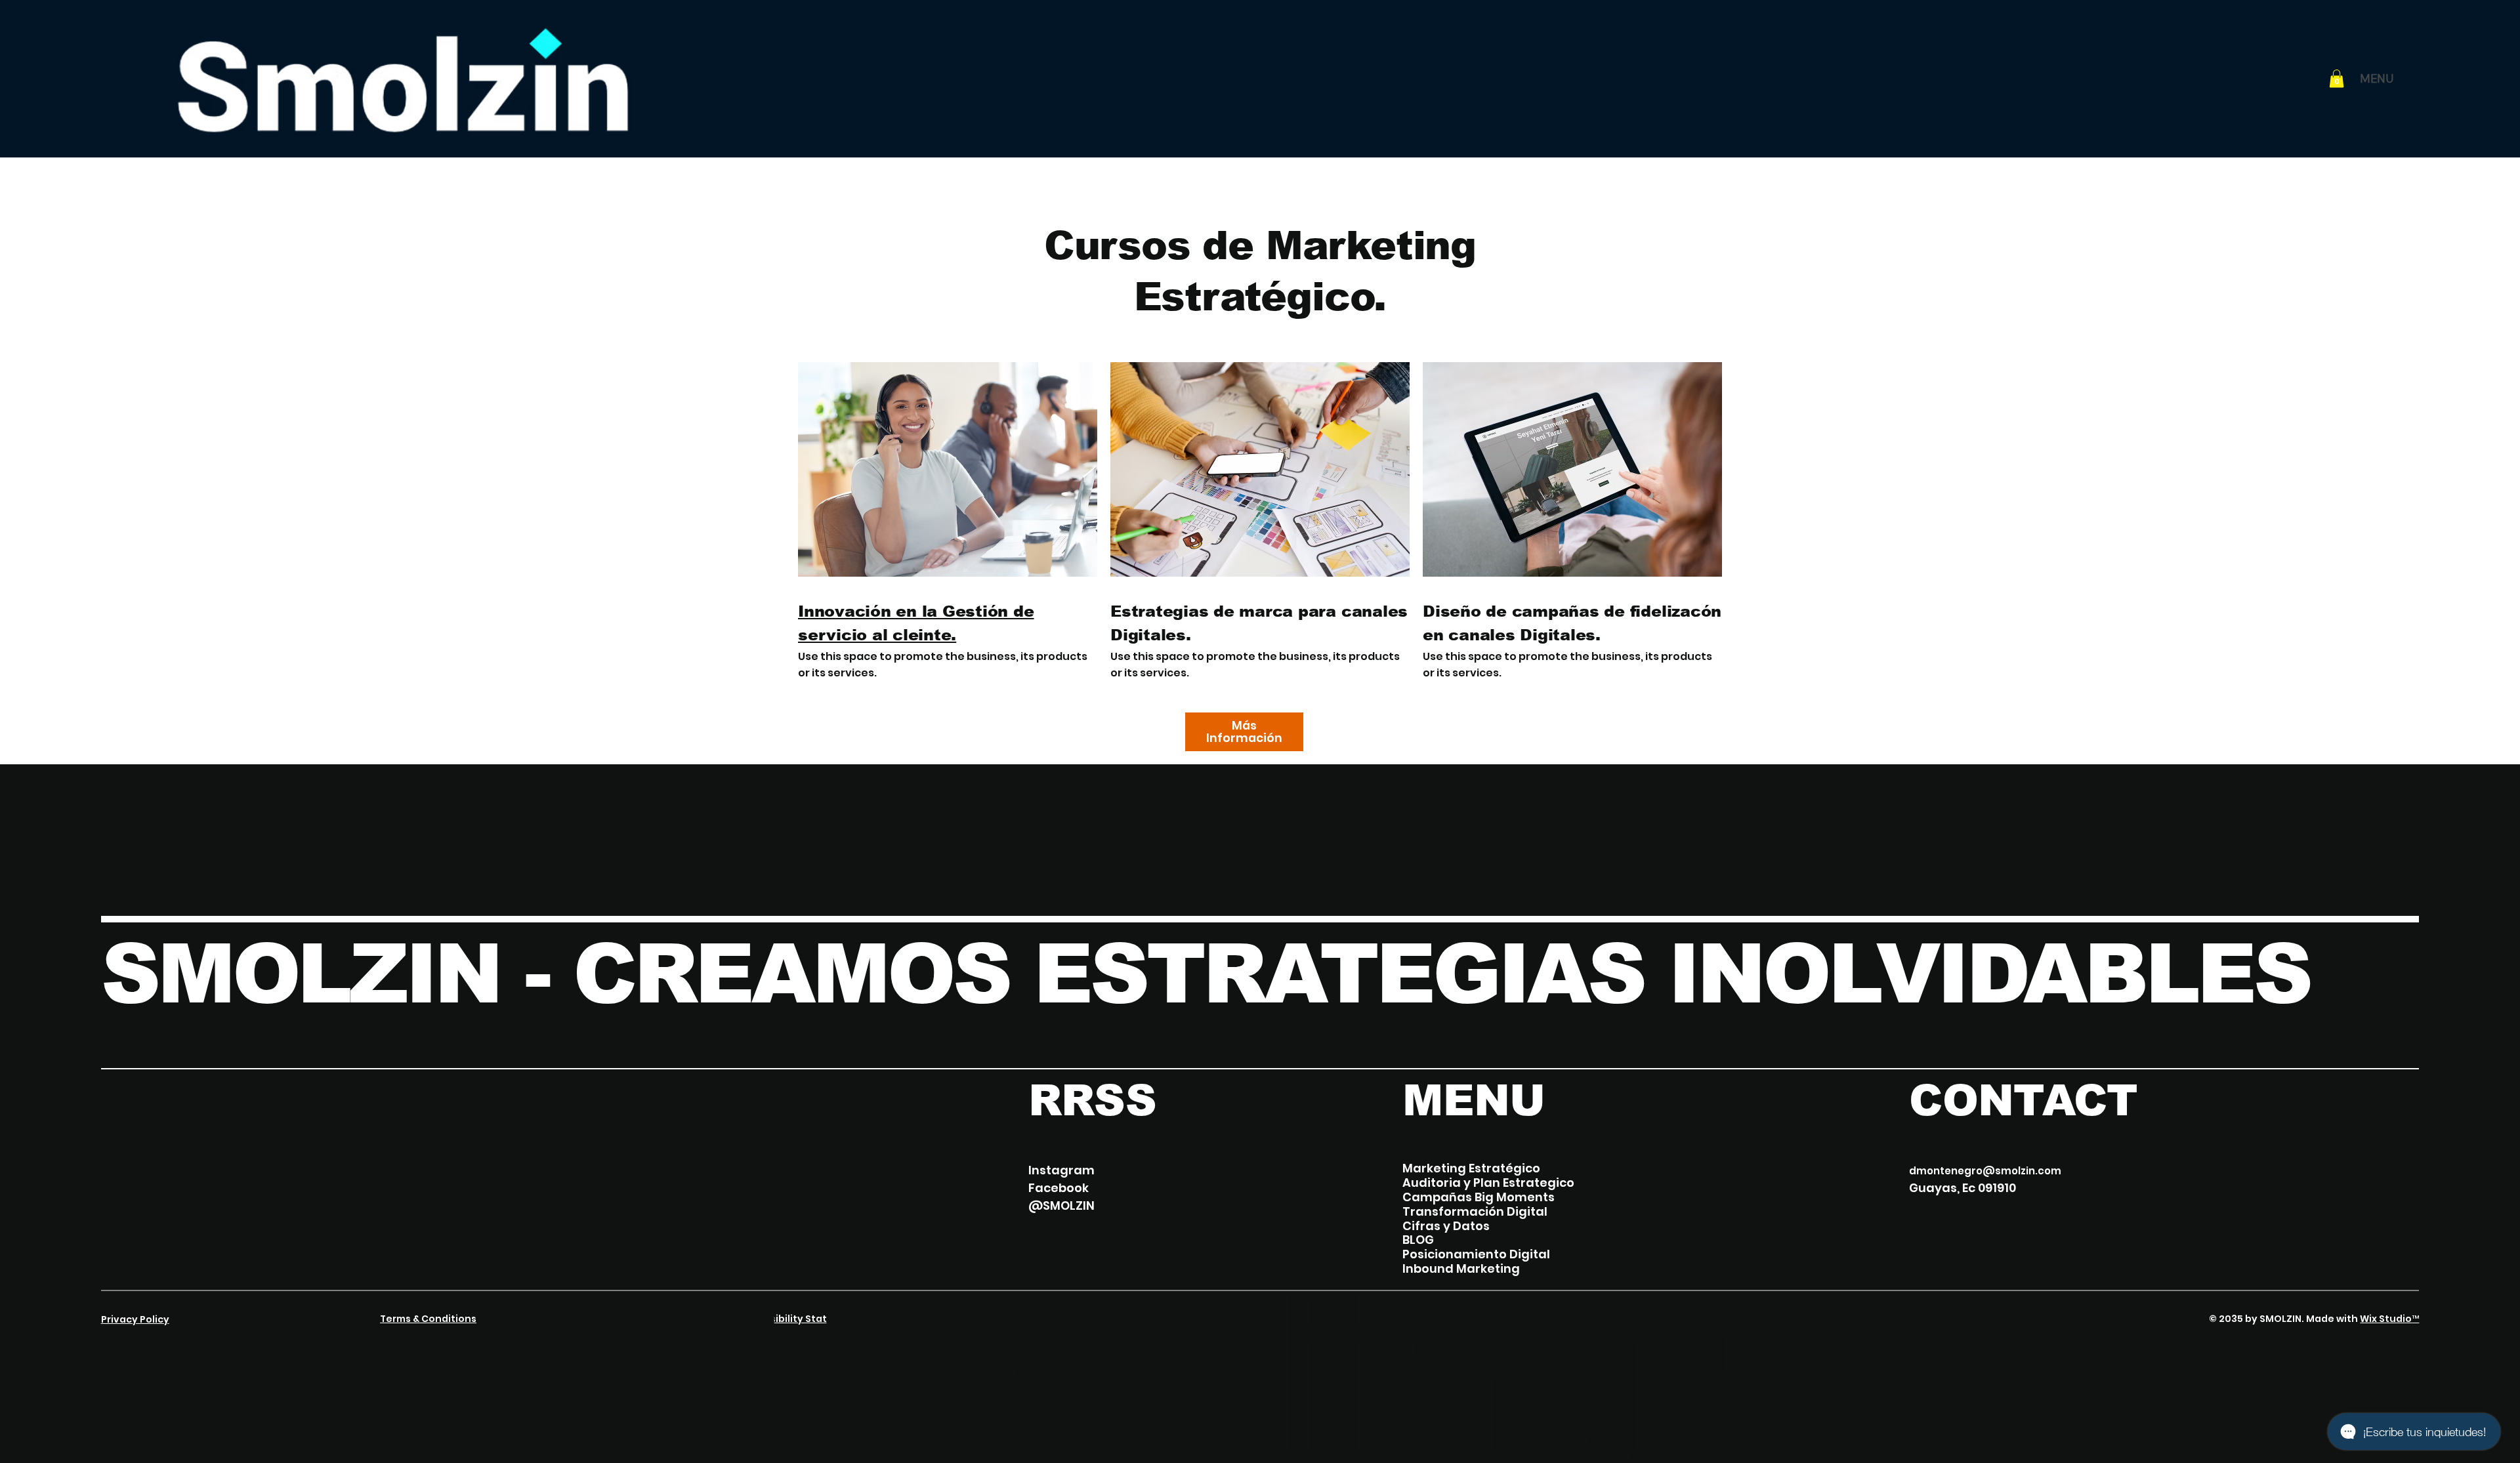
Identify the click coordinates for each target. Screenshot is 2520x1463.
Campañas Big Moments (1479, 1197)
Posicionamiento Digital (1476, 1254)
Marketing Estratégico (1471, 1168)
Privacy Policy (135, 1319)
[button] (2337, 78)
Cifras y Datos (1446, 1226)
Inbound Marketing (1461, 1269)
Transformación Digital (1475, 1212)
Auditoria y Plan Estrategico (1488, 1183)
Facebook (1059, 1188)
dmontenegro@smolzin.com (1985, 1171)
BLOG (1418, 1240)
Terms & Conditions (428, 1319)
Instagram (1061, 1170)
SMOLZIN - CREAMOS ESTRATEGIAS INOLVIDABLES (1206, 974)
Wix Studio (2386, 1319)
